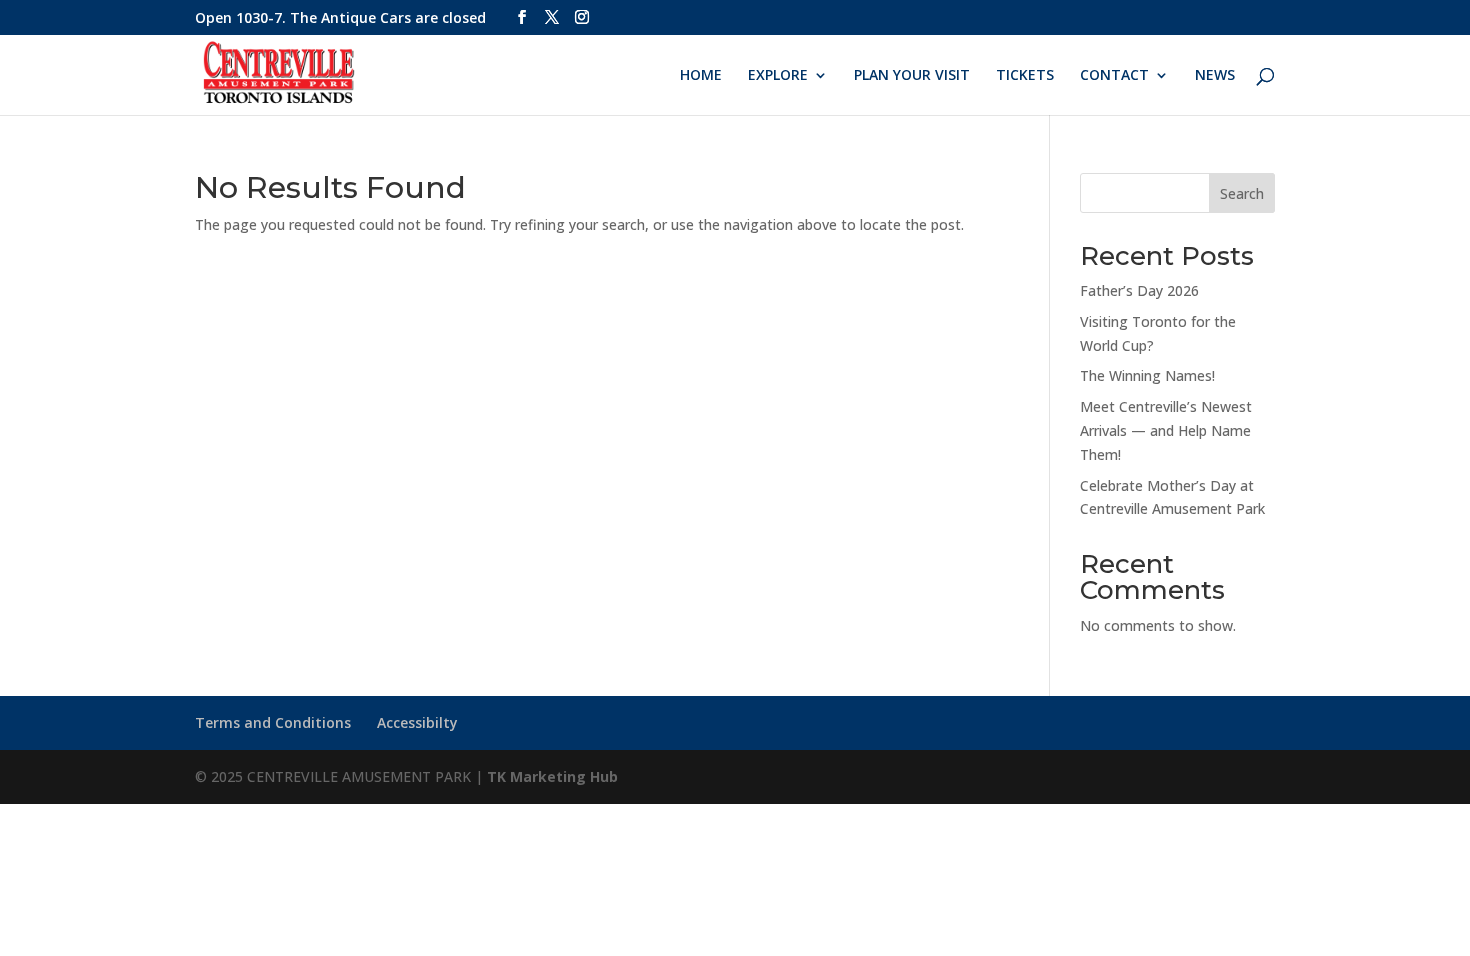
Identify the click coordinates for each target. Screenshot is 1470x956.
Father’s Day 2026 (1139, 290)
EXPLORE (778, 76)
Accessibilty (417, 722)
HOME (701, 76)
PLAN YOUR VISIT (912, 76)
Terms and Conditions (273, 722)
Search (1242, 193)
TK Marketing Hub (552, 776)
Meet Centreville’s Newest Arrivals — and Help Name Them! (1166, 430)
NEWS (1215, 76)
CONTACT (1114, 76)
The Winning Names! (1147, 375)
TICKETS (1025, 76)
